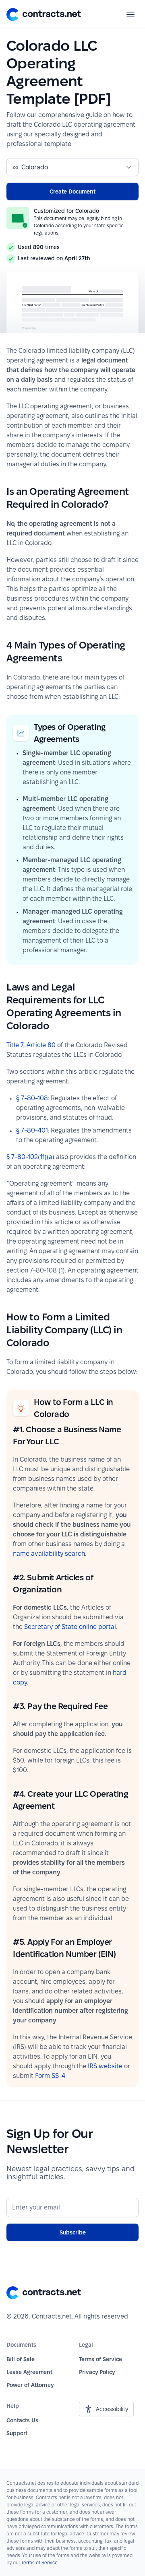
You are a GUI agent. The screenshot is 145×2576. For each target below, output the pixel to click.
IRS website (105, 2066)
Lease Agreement (29, 2372)
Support (17, 2433)
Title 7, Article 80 (31, 1045)
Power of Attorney (30, 2385)
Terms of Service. (40, 2563)
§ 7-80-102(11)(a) (30, 1157)
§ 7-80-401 (32, 1130)
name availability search (49, 1554)
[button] (44, 14)
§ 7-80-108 (32, 1098)
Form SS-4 (50, 2076)
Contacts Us (22, 2420)
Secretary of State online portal (70, 1627)
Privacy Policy (97, 2372)
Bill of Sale (21, 2359)
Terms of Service (100, 2359)
